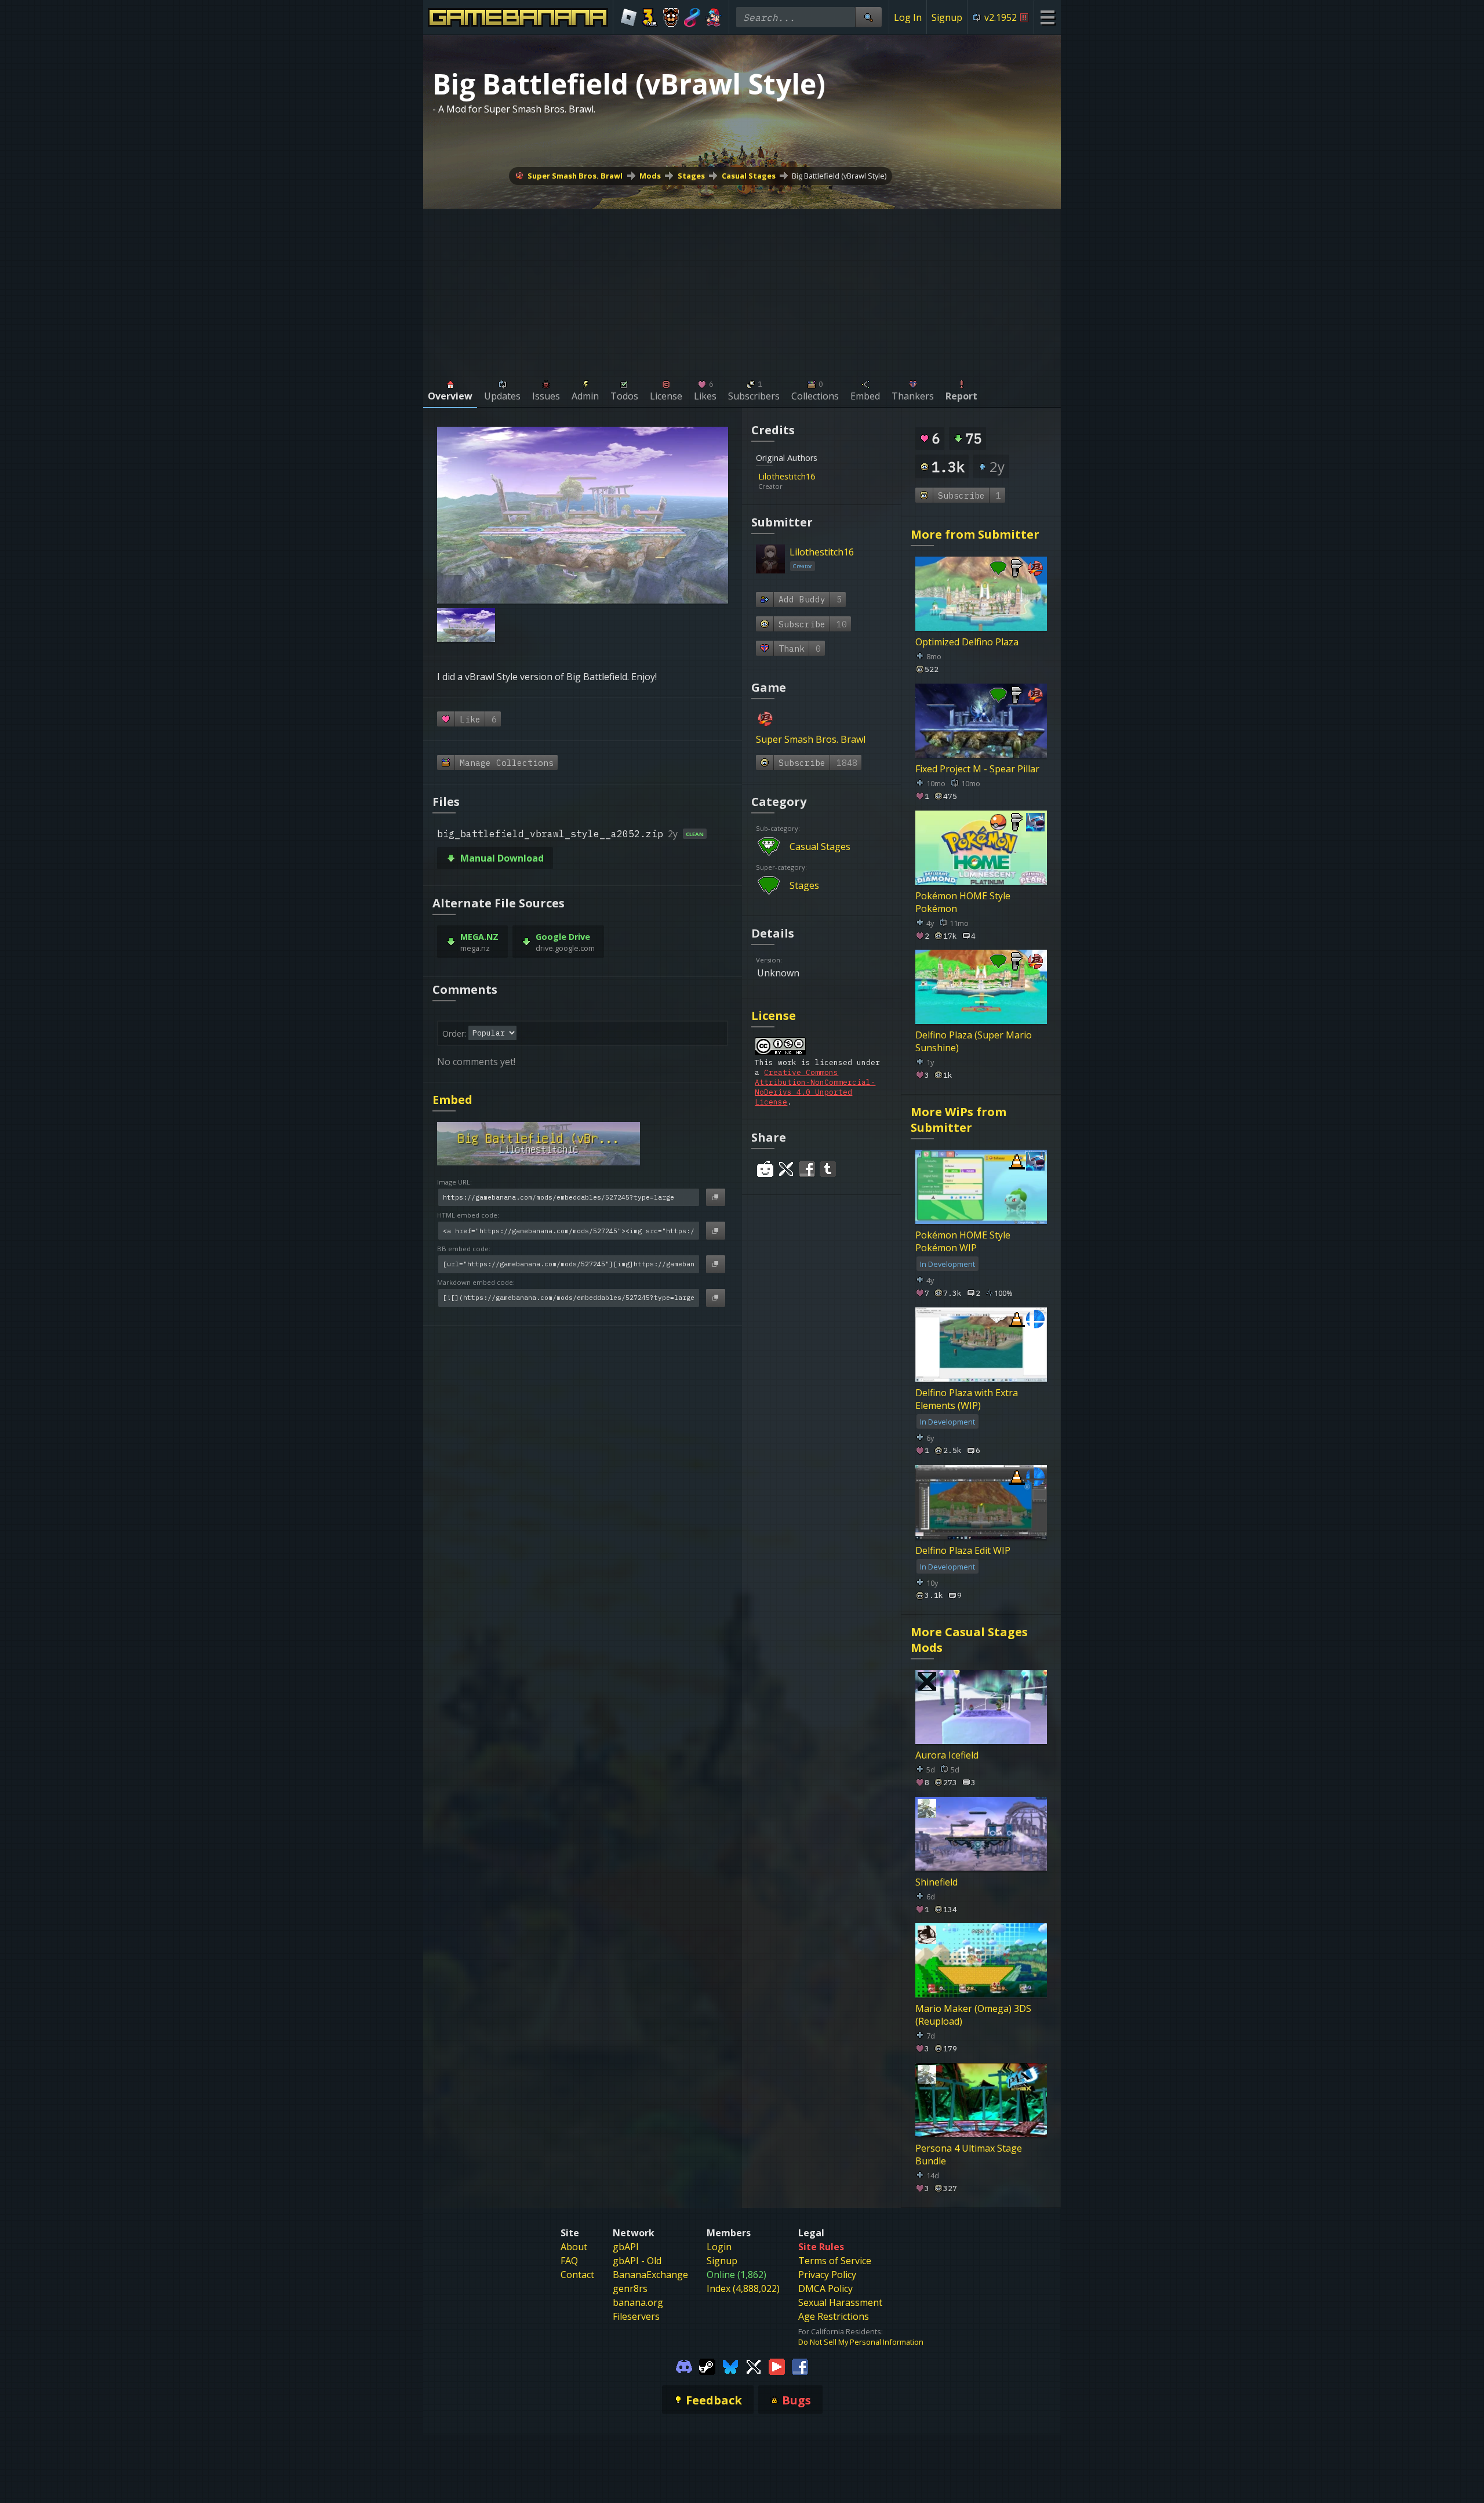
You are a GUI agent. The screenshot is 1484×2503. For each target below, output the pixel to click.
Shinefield (936, 1881)
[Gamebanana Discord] (684, 2366)
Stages (691, 176)
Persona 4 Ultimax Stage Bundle (969, 2155)
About (574, 2247)
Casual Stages (749, 176)
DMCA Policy (825, 2288)
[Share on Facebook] (807, 1169)
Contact (577, 2275)
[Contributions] (822, 476)
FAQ (569, 2261)
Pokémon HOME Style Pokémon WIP (963, 1241)
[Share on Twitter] (786, 1169)
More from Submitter (975, 534)
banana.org (638, 2302)
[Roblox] (629, 17)
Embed (452, 1100)
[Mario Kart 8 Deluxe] (692, 17)
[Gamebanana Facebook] (800, 2366)
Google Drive (563, 937)
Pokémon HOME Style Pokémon (963, 902)
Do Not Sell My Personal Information (861, 2342)
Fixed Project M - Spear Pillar (977, 769)
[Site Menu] (1047, 17)
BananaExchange (650, 2275)
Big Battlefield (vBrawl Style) (839, 176)
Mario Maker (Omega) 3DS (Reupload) (973, 2015)
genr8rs (630, 2288)
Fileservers (636, 2316)
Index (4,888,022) (743, 2288)
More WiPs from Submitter (959, 1120)
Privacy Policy (827, 2275)
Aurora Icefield (947, 1755)
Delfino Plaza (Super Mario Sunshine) (974, 1041)
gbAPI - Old (637, 2261)
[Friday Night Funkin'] (713, 17)
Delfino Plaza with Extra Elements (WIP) (967, 1399)
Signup (947, 17)
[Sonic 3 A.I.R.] (650, 17)
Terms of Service (835, 2261)
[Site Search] (868, 17)
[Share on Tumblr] (828, 1169)
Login (719, 2247)
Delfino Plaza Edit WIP (963, 1550)
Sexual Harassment (840, 2302)
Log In (908, 17)
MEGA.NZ (479, 937)
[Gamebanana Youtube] (777, 2366)
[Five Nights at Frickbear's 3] (671, 17)
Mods (650, 176)
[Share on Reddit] (765, 1169)
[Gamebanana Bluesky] (730, 2366)
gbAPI (626, 2247)
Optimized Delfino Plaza (967, 642)
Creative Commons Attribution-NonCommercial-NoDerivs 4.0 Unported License (815, 1087)
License (774, 1016)
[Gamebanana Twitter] (754, 2366)
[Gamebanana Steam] (707, 2366)
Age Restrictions (834, 2316)
